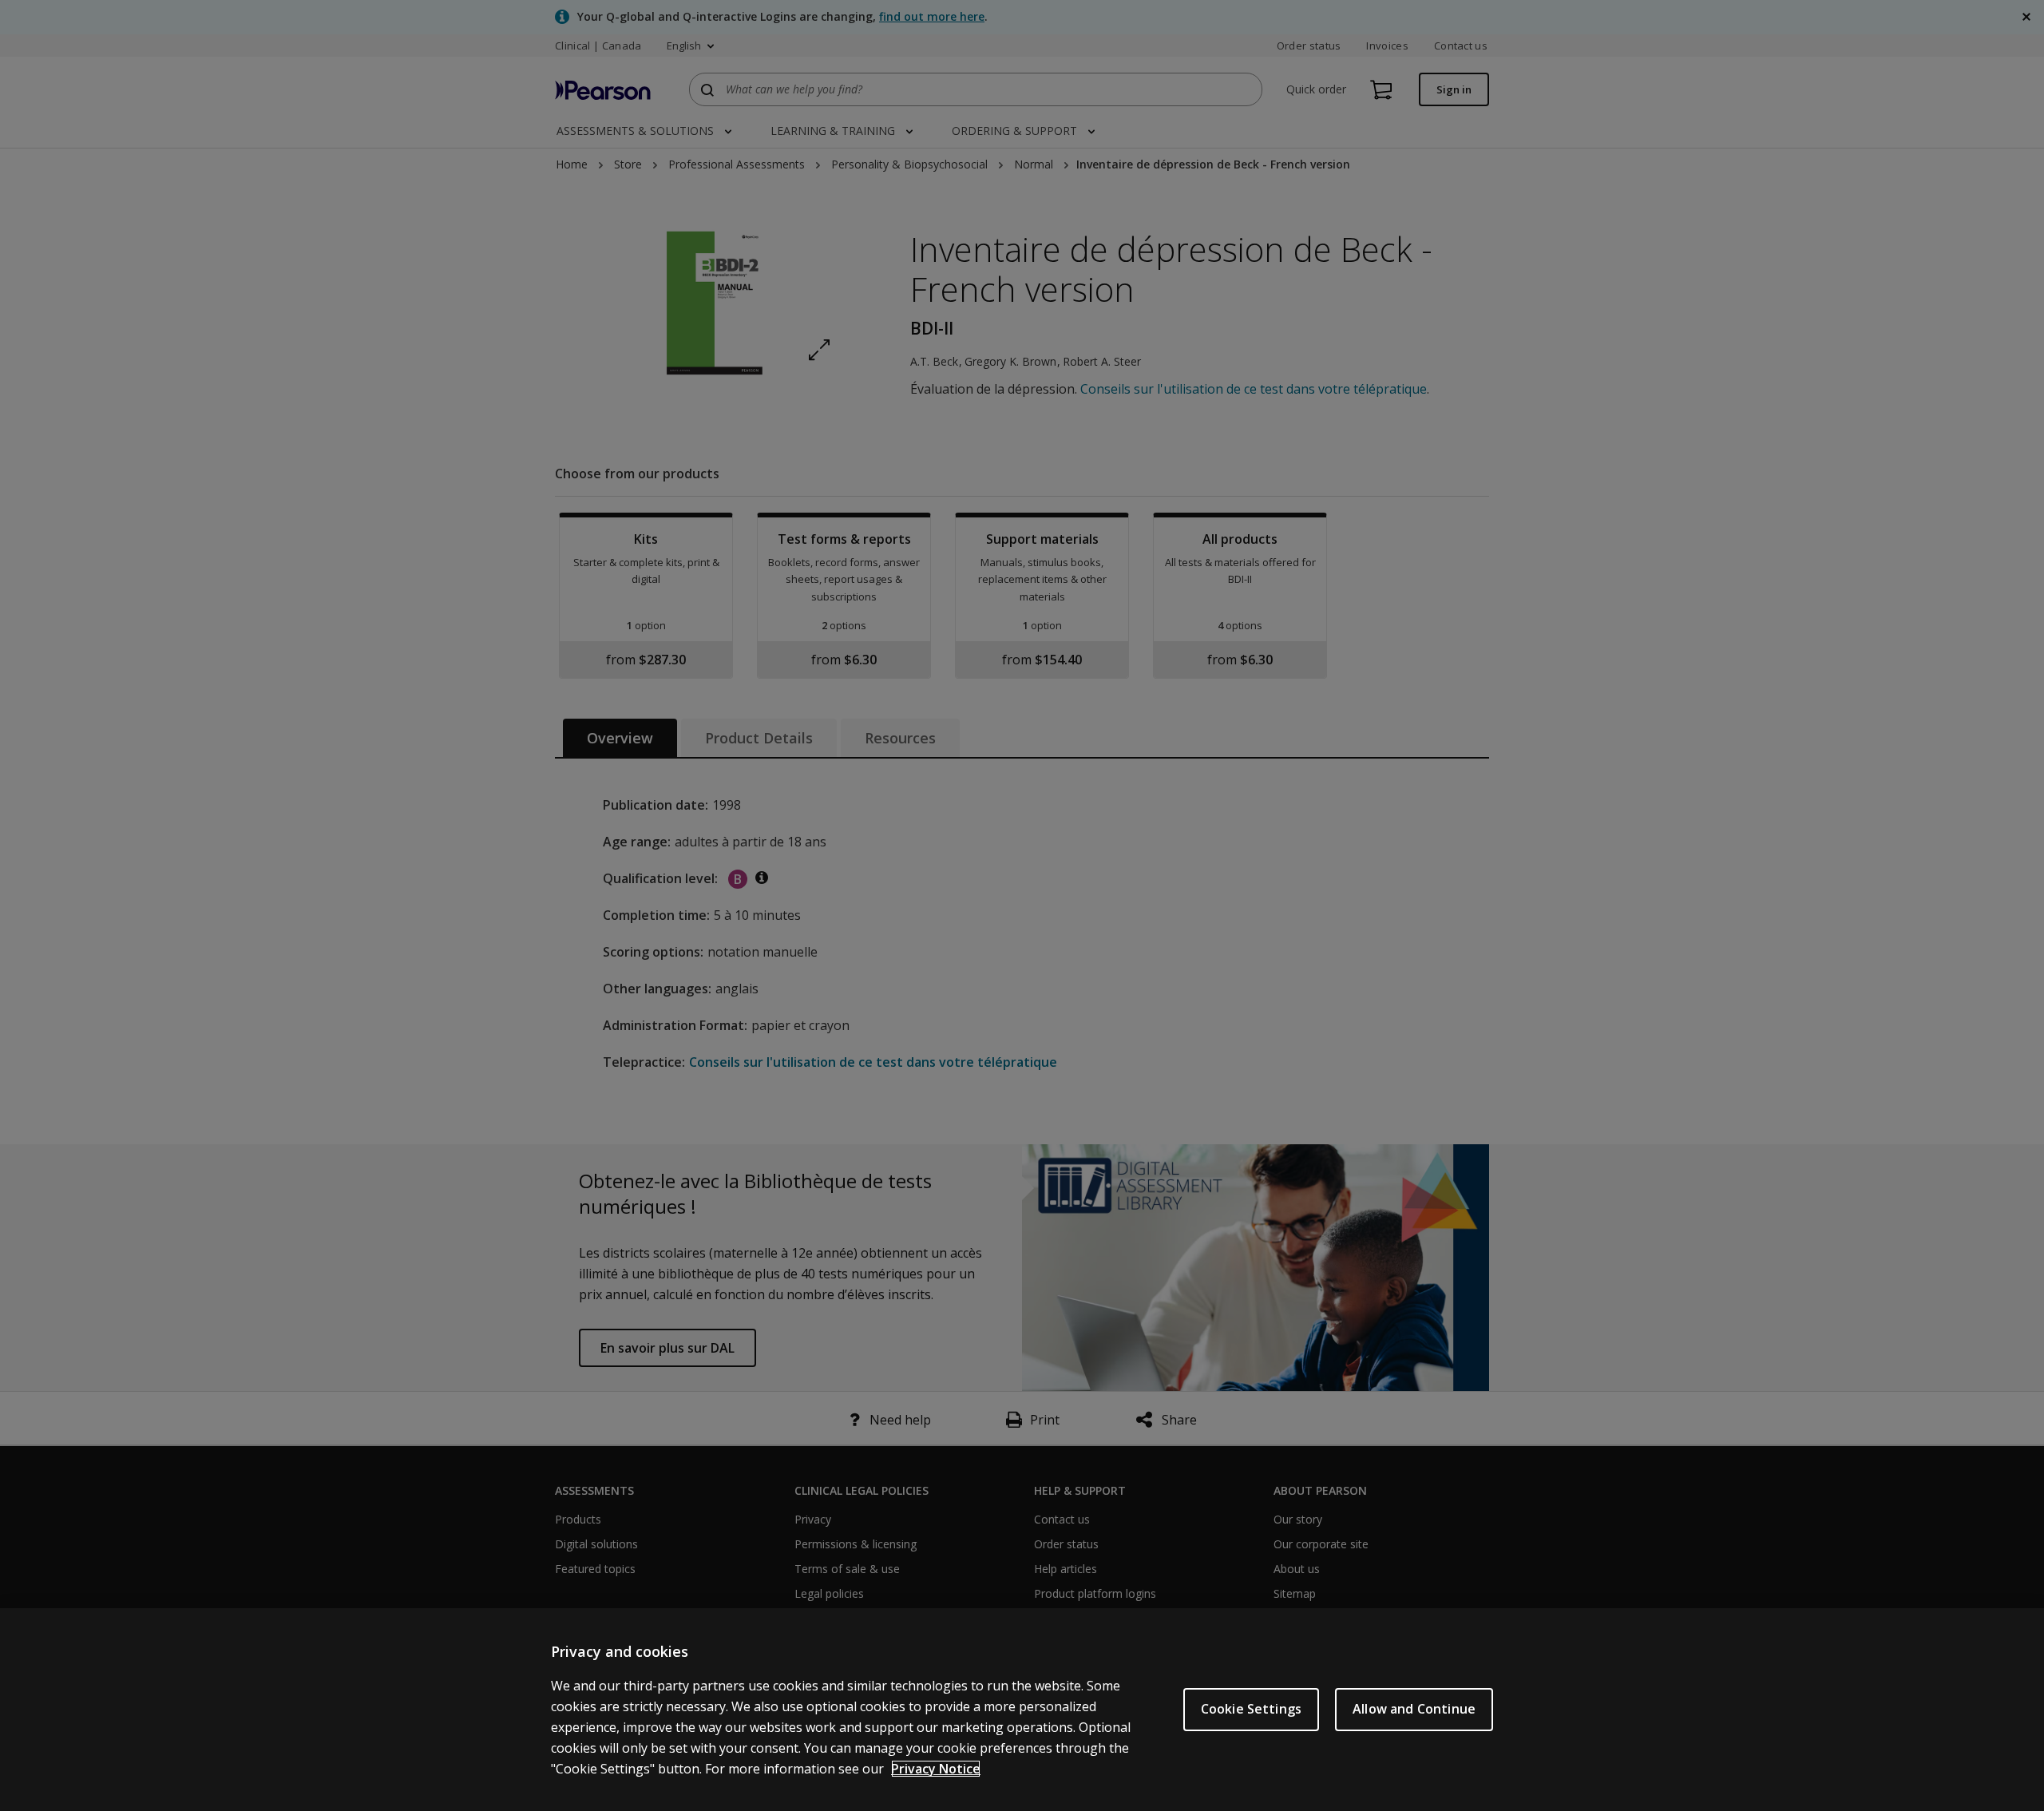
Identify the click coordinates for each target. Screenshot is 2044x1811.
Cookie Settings (1251, 1709)
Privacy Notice (936, 1769)
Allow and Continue (1414, 1709)
